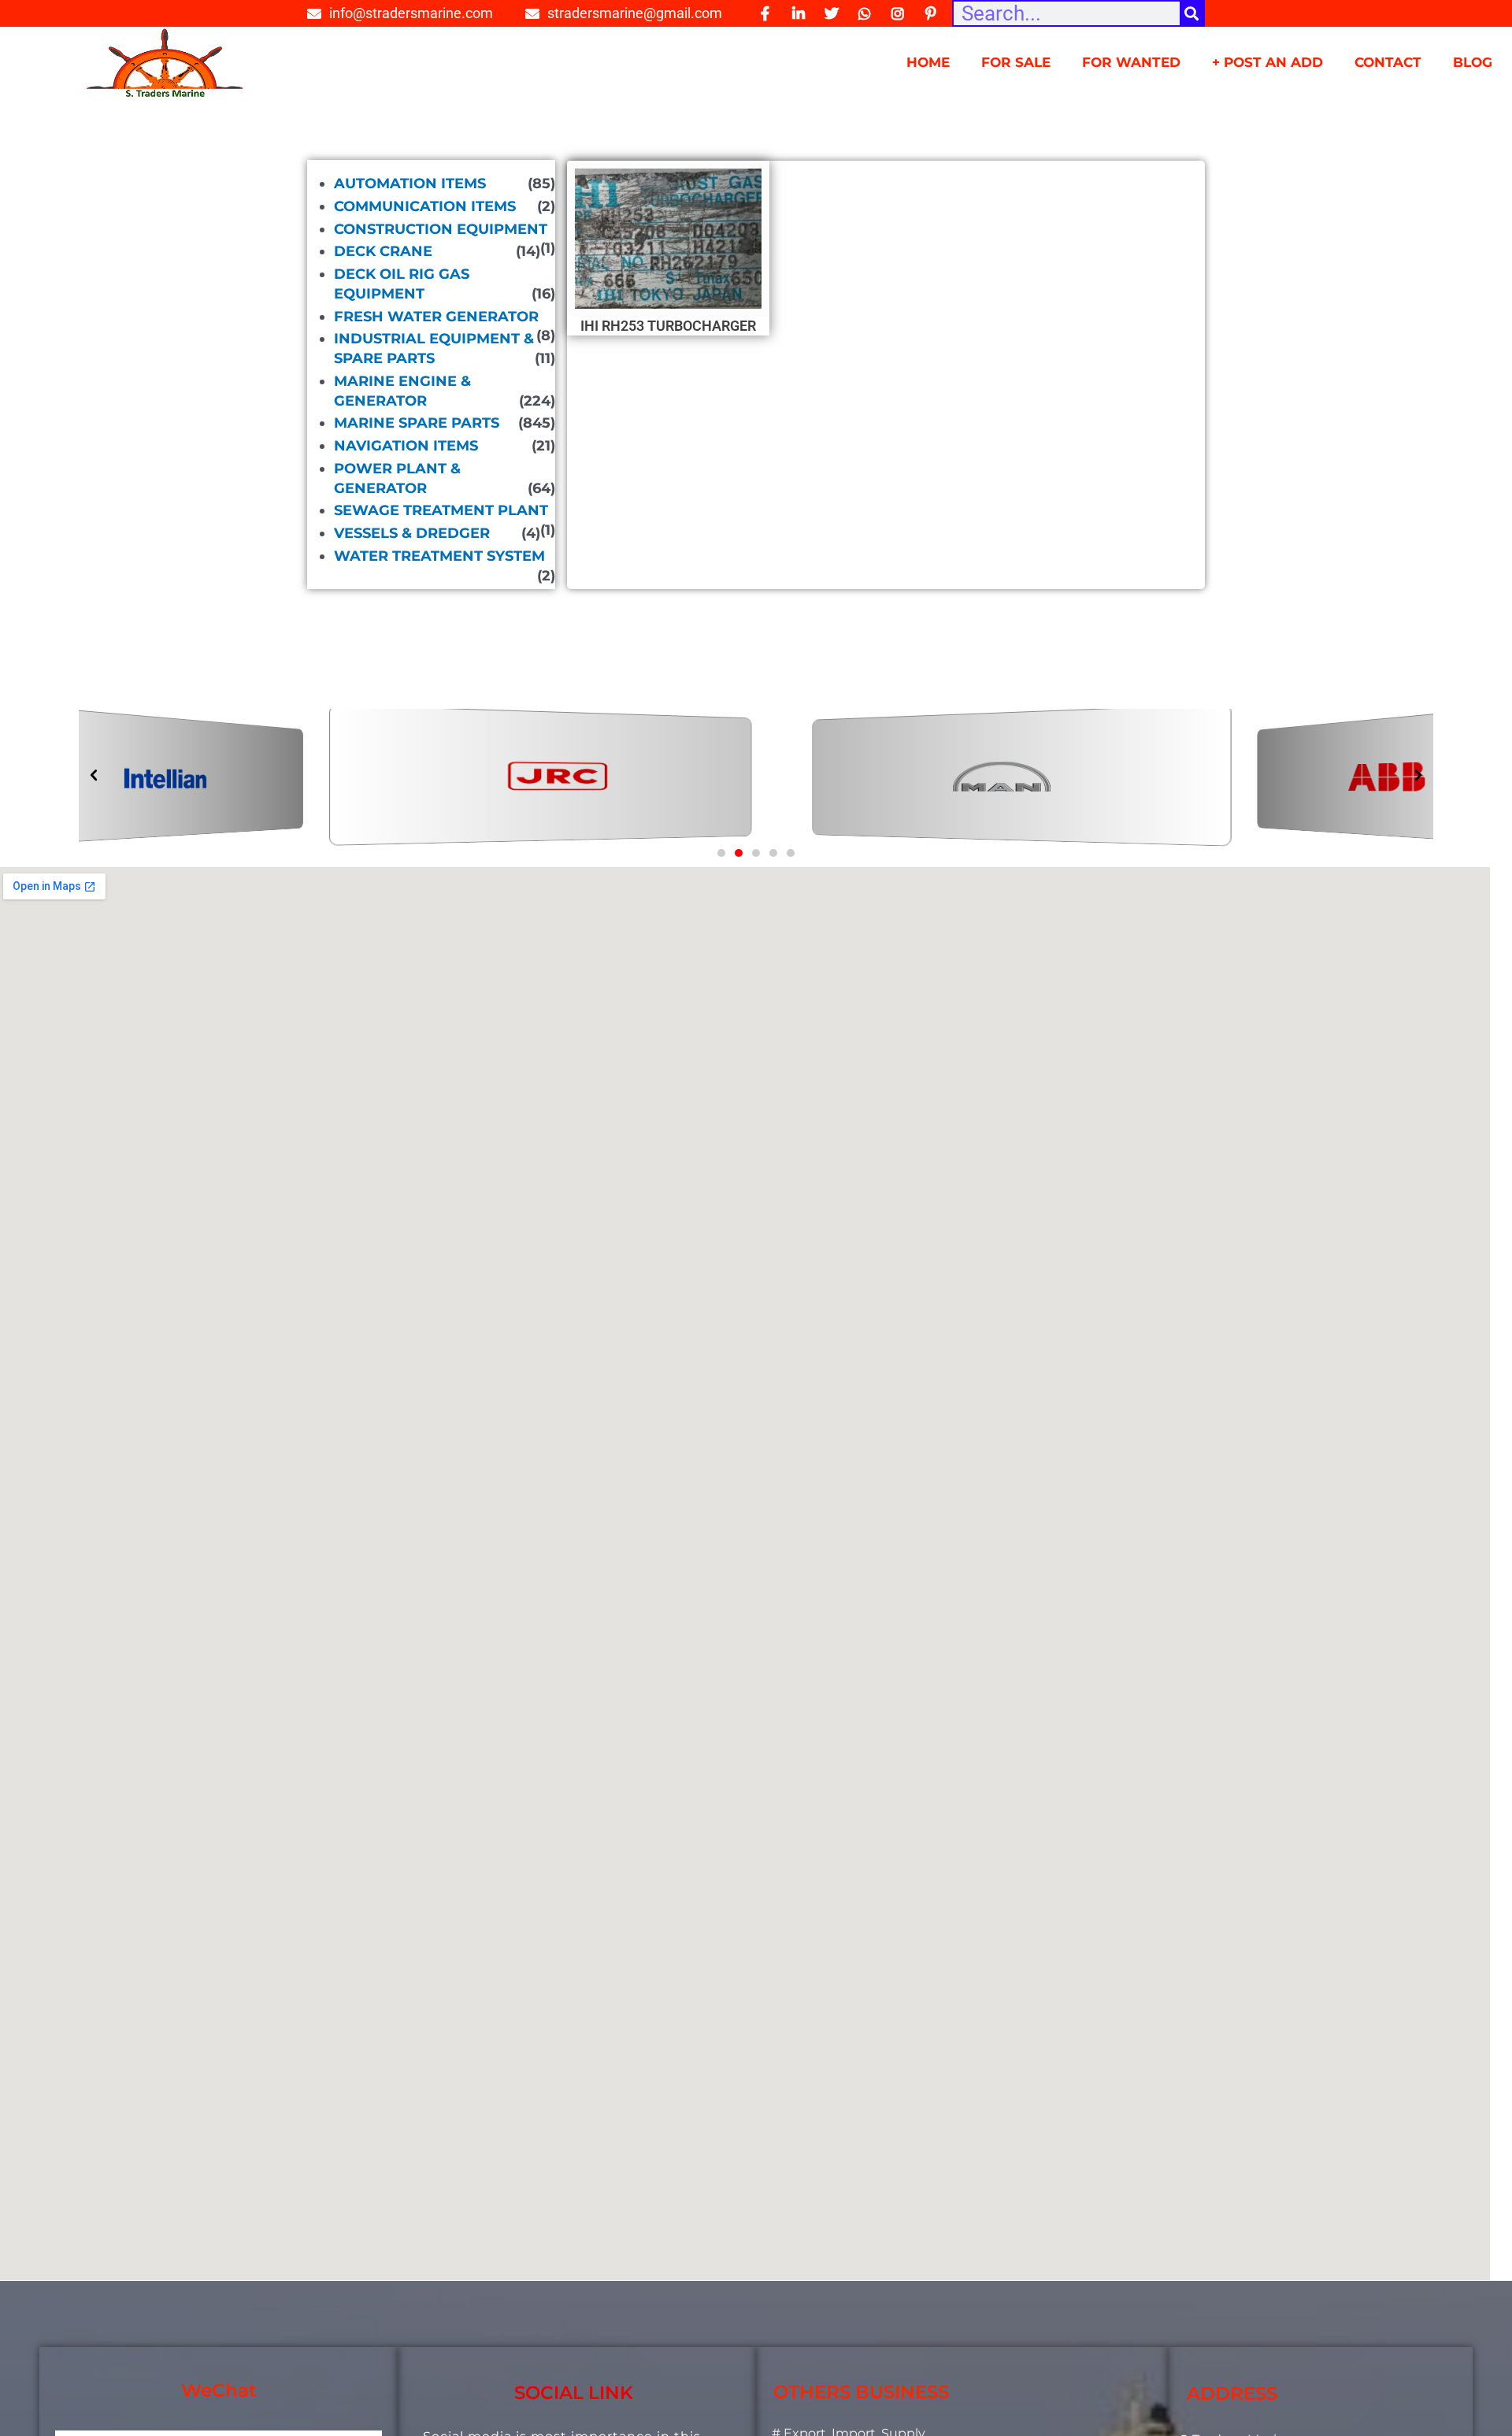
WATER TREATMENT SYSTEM (439, 556)
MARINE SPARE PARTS (417, 423)
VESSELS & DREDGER (412, 533)
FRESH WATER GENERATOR (436, 317)
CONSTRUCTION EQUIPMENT (441, 229)
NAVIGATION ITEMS (406, 446)
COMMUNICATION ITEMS (425, 206)
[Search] (1191, 13)
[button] (721, 853)
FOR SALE (1016, 62)
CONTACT (1388, 62)
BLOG (1473, 62)
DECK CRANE (383, 251)
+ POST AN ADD (1267, 62)
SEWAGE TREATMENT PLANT (441, 510)
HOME (928, 62)
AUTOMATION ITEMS (410, 184)
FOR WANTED (1131, 62)
